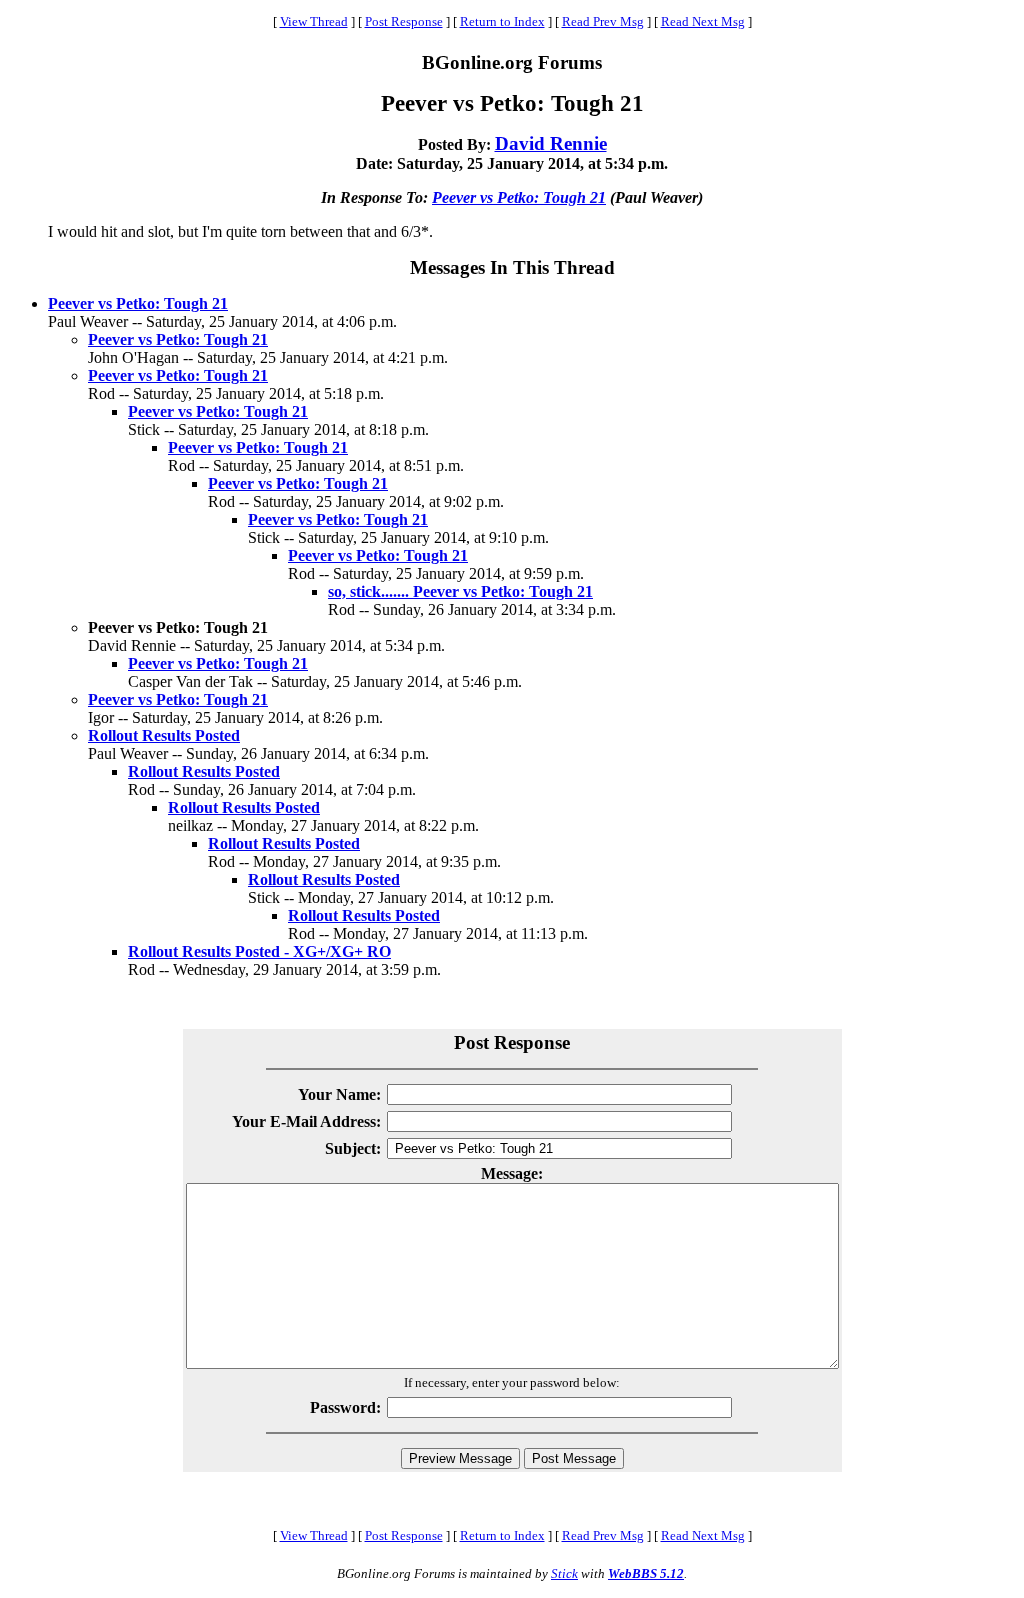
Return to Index (502, 21)
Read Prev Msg (603, 21)
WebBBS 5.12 (646, 1573)
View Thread (314, 21)
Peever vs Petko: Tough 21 (519, 197)
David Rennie (551, 143)
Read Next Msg (703, 21)
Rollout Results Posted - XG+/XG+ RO (259, 951)
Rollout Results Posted (164, 735)
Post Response (404, 21)
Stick (564, 1573)
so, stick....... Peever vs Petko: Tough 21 (460, 591)
